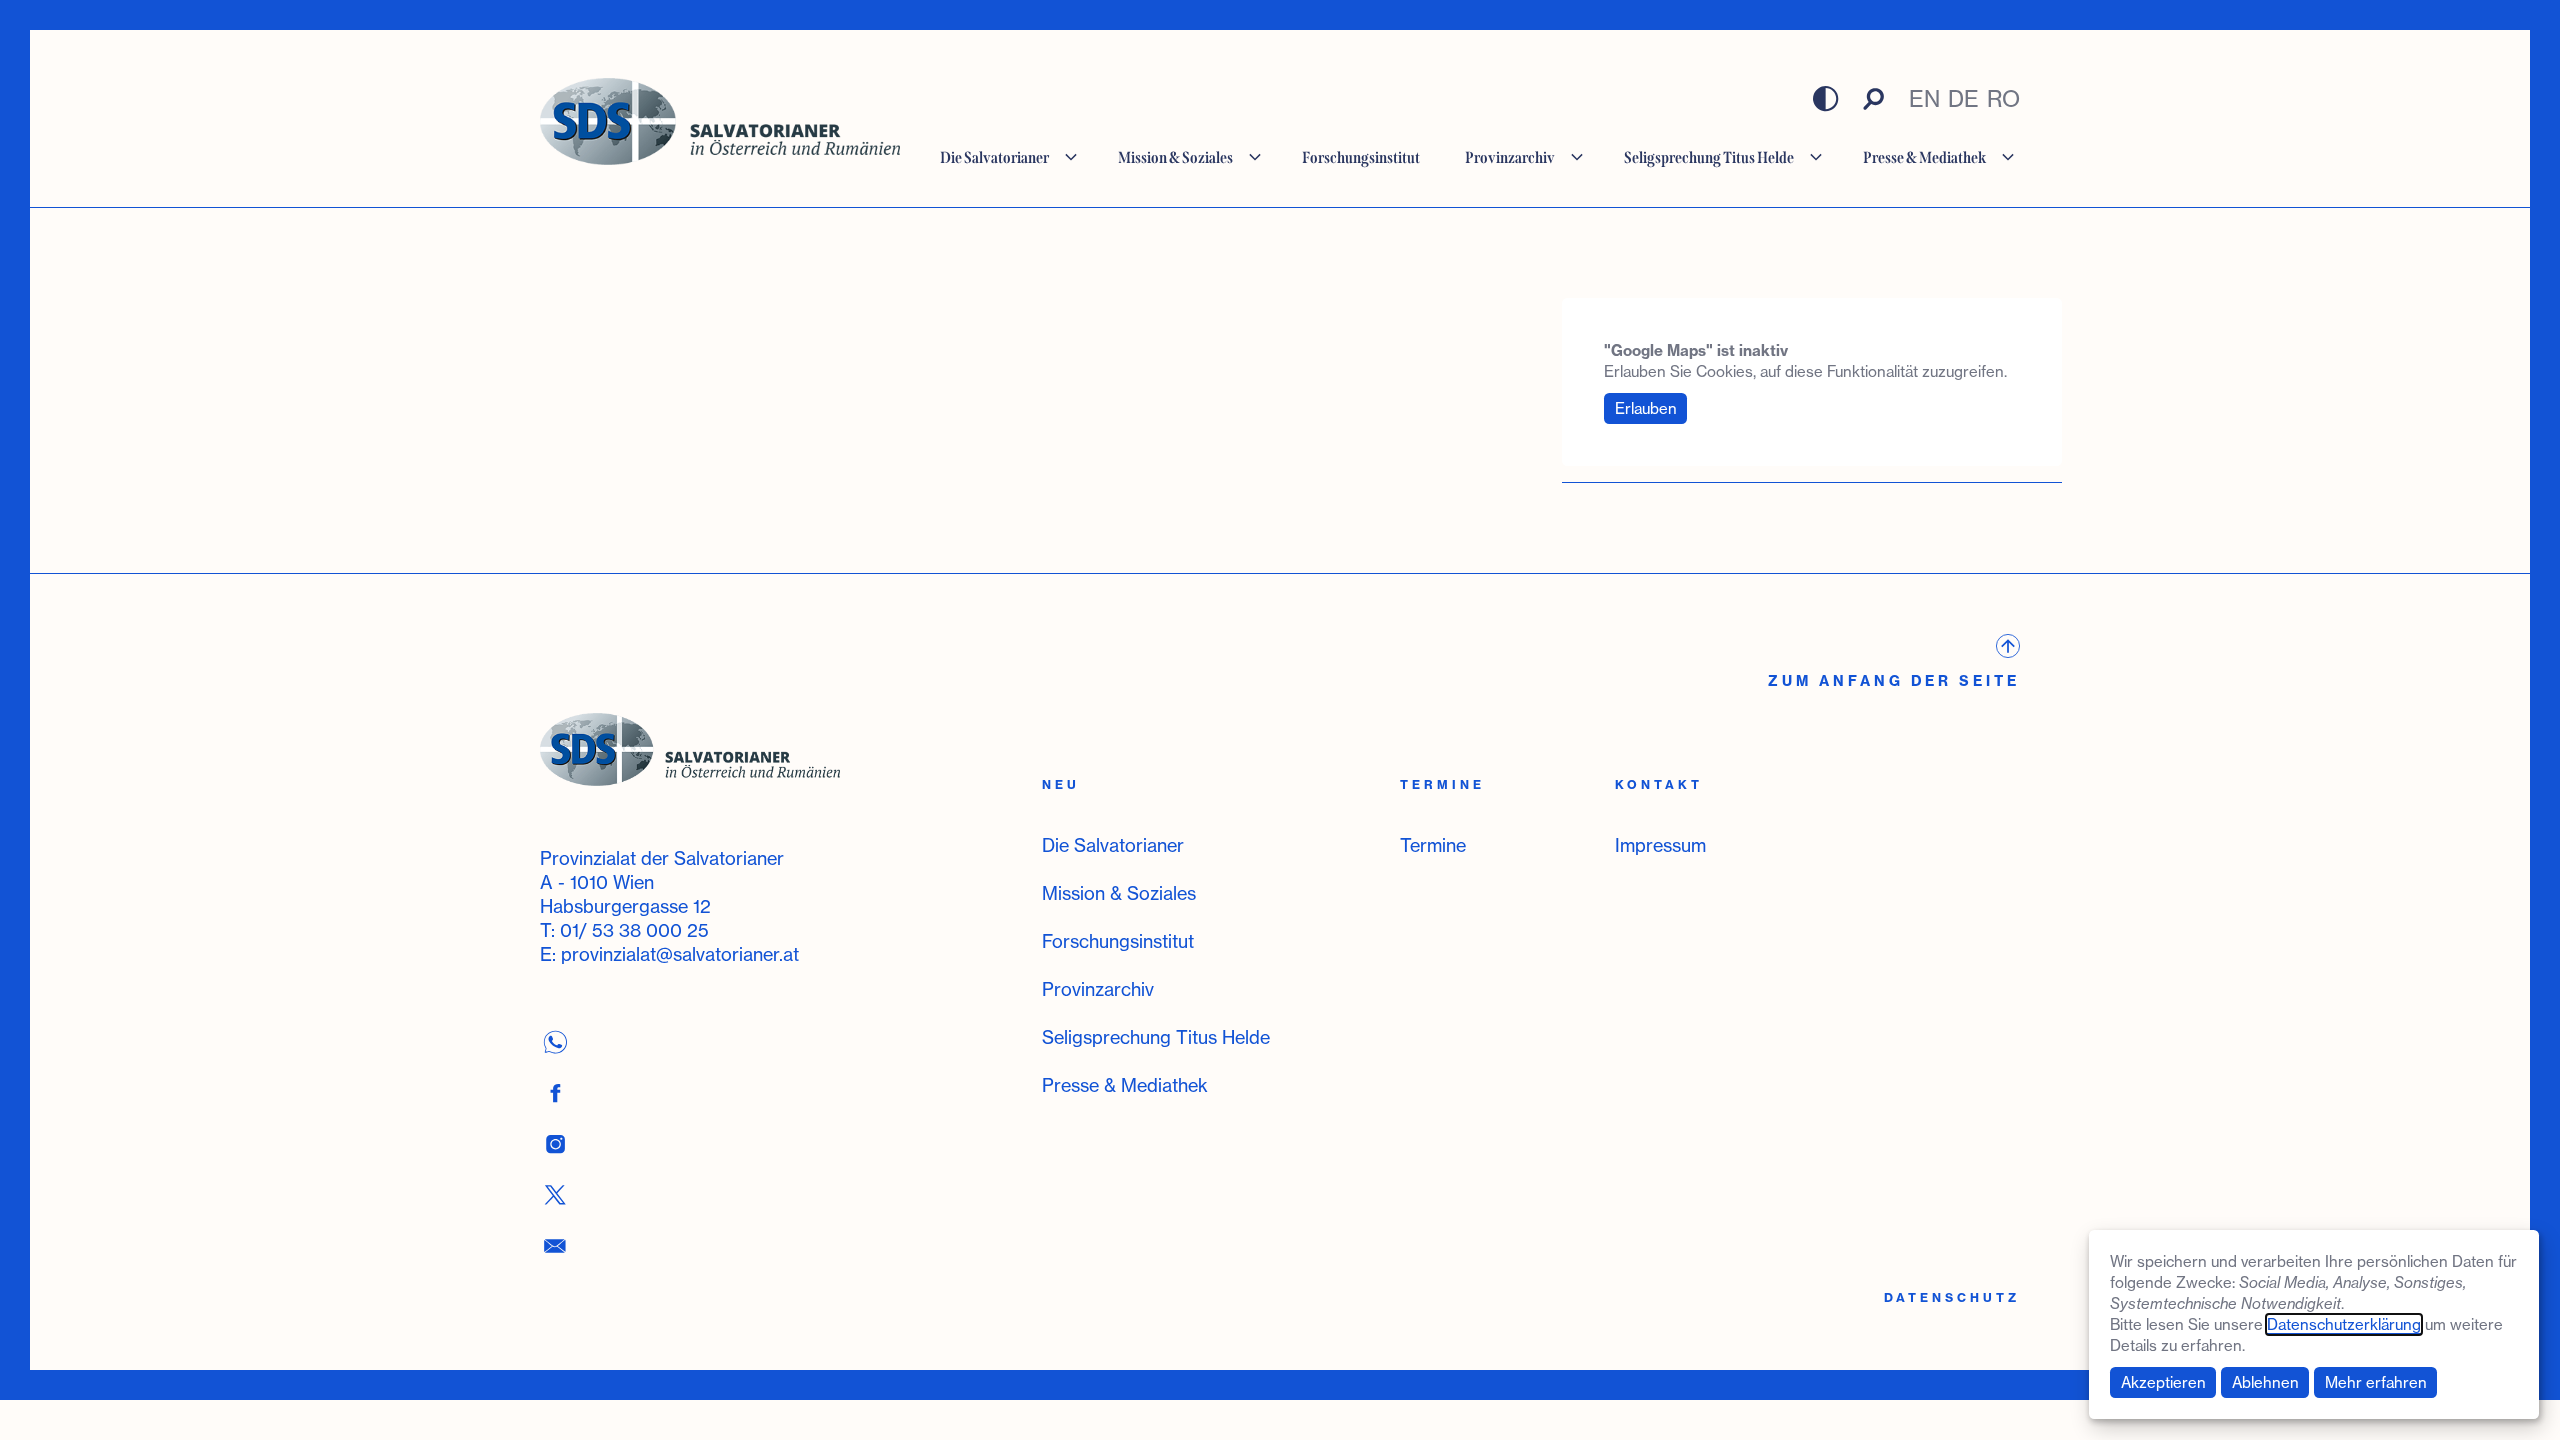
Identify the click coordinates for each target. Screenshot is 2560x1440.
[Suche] (1874, 99)
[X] (555, 1194)
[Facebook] (555, 1092)
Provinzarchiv (1098, 989)
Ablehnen (2265, 1382)
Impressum (1660, 845)
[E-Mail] (555, 1245)
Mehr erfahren (2376, 1382)
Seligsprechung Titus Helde (1156, 1037)
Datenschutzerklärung (2344, 1324)
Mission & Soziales (1119, 893)
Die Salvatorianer (1113, 845)
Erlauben (1646, 408)
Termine (1433, 845)
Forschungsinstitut (1118, 941)
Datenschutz (1952, 1297)
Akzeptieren (2163, 1382)
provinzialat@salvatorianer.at (680, 954)
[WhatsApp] (555, 1041)
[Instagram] (555, 1143)
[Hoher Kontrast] (1826, 99)
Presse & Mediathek (1125, 1085)
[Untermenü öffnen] (1071, 157)
